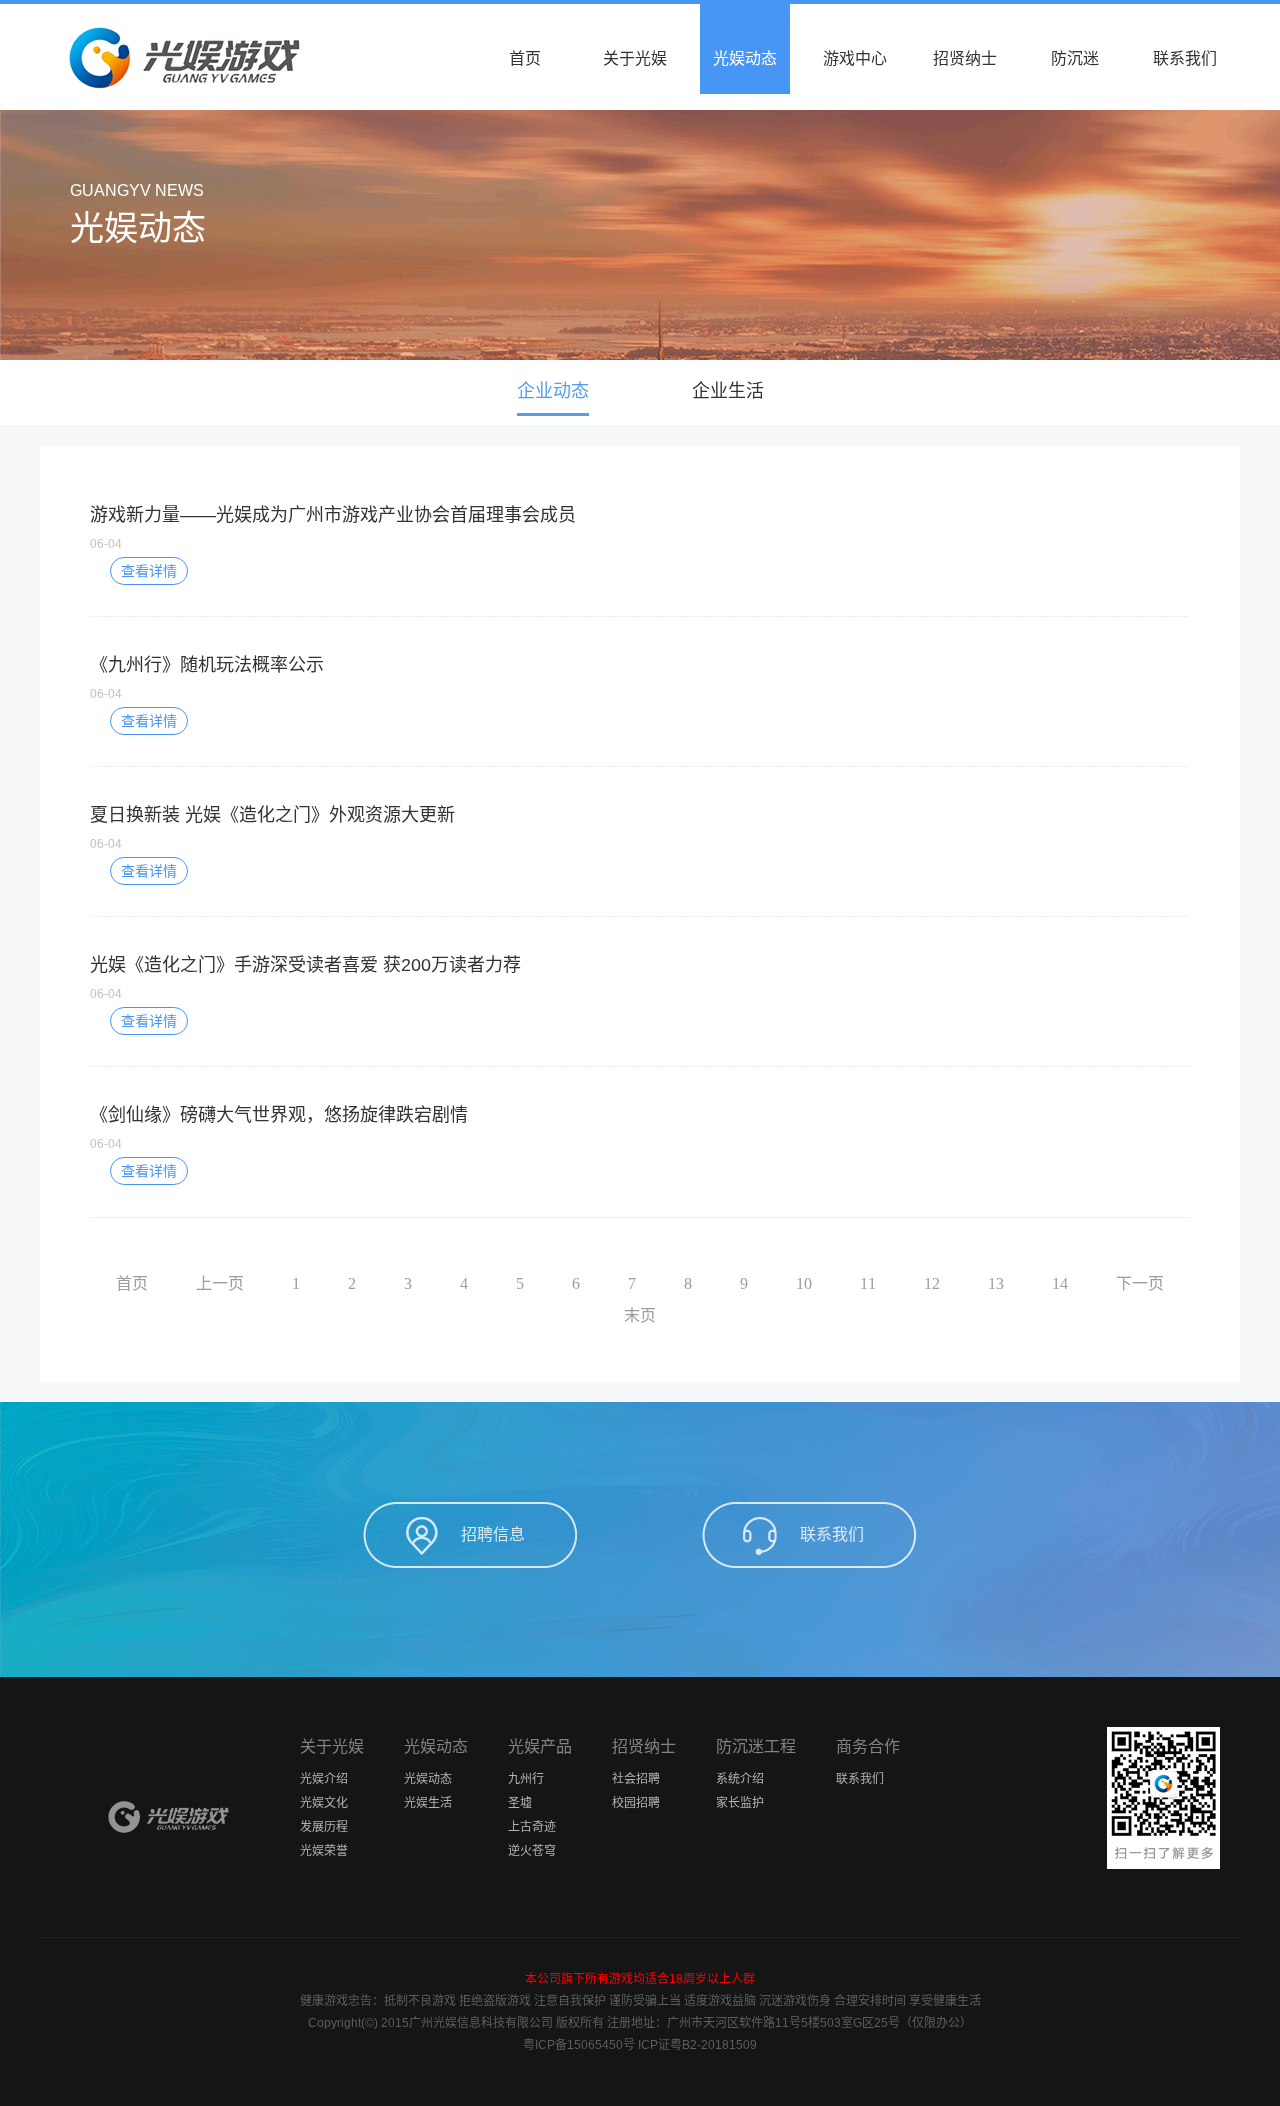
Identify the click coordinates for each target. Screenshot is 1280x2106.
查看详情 (149, 571)
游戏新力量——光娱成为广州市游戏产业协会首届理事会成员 (333, 515)
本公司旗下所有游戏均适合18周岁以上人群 (640, 1979)
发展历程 (324, 1827)
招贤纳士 (965, 58)
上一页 (220, 1283)
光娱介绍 (324, 1779)
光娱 (170, 1817)
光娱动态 (745, 58)
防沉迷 (1075, 58)
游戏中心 (855, 58)
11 (868, 1283)
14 (1060, 1283)
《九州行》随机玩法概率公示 (207, 665)
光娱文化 (324, 1803)
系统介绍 (740, 1779)
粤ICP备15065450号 (579, 2045)
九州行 (526, 1779)
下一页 (1140, 1283)
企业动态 (553, 391)
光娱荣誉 (324, 1851)
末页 (640, 1315)
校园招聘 (636, 1803)
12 (932, 1283)
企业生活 (728, 391)
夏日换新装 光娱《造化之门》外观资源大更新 (272, 815)
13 (996, 1283)
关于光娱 (635, 58)
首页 (525, 58)
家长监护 (740, 1803)
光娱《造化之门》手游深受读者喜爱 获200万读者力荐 (305, 965)
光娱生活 (428, 1803)
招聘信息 (493, 1534)
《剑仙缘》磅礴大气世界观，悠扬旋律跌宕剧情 (279, 1115)
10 (804, 1283)
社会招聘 (636, 1779)
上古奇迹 (532, 1827)
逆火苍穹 (532, 1851)
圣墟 (520, 1803)
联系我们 (1185, 58)
